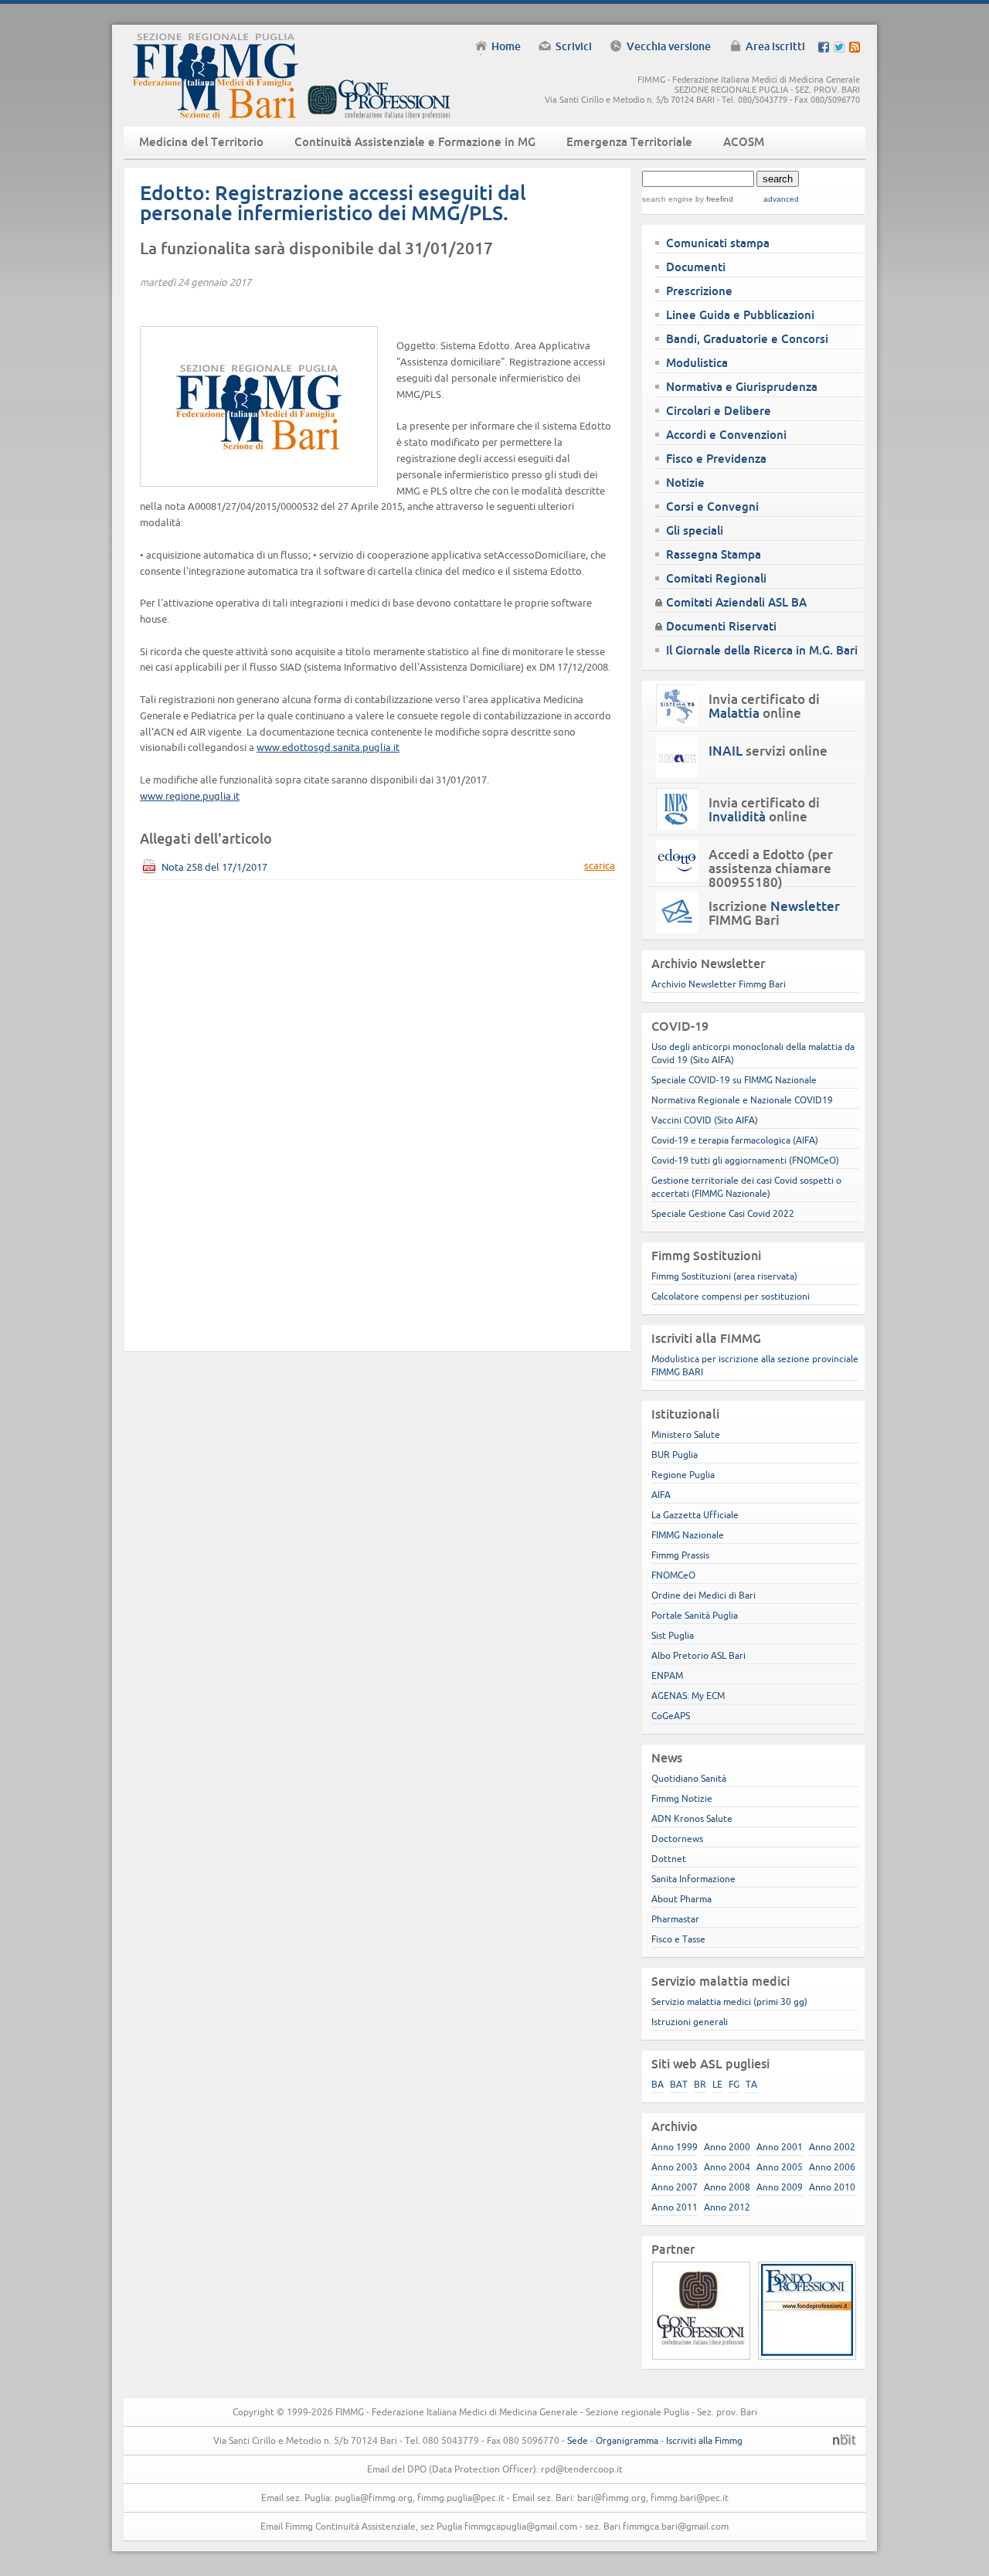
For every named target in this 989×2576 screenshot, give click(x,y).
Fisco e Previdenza (716, 459)
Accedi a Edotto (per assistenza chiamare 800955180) (771, 868)
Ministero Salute (686, 1434)
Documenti (696, 267)
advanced (781, 199)
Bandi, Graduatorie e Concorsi (747, 339)
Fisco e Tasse (678, 1939)
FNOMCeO (673, 1575)
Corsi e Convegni (712, 506)
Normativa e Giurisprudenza (742, 387)
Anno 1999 (675, 2147)
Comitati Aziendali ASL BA (736, 602)
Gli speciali (695, 530)
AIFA (661, 1495)
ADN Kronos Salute (692, 1818)
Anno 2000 (727, 2147)
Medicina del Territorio (201, 142)
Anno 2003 (675, 2167)
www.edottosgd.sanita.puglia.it (328, 747)
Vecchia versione (669, 46)
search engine (668, 199)
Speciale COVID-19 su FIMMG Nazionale (734, 1080)
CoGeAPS (671, 1716)
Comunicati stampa (718, 243)
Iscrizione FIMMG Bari (774, 913)
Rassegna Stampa (714, 554)
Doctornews (677, 1839)
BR (700, 2084)
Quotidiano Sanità (689, 1778)
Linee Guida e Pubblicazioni (740, 315)
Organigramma (627, 2440)
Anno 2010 (832, 2187)
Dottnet (669, 1859)
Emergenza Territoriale (629, 142)
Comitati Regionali (716, 578)
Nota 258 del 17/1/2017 (214, 867)
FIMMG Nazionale (688, 1535)
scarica (600, 866)
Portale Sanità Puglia (695, 1615)
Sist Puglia (673, 1635)
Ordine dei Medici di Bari (704, 1595)
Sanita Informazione (693, 1879)
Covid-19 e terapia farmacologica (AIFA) (735, 1140)
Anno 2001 (780, 2147)
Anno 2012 (727, 2207)
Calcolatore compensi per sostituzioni (731, 1296)
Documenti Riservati (721, 626)
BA (658, 2084)
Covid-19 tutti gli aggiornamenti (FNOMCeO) (745, 1160)
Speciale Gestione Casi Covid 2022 (723, 1213)
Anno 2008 (727, 2187)
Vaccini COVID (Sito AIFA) (705, 1120)
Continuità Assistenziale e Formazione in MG (415, 142)
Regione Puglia (683, 1475)
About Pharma (681, 1899)
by (713, 199)
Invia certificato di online (764, 706)
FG (734, 2084)
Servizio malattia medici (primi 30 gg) (729, 2002)
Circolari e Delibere (719, 411)
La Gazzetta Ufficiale (695, 1515)
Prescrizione (699, 291)
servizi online (768, 751)
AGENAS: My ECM (688, 1696)
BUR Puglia (675, 1455)
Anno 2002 (832, 2147)
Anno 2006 (832, 2167)
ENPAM (667, 1675)
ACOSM (744, 142)
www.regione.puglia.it (190, 796)
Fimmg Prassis (680, 1555)
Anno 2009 (780, 2187)
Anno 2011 (675, 2207)
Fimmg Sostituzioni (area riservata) (724, 1276)
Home (506, 46)
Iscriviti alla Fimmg (704, 2440)
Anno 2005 (780, 2167)
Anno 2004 (727, 2167)
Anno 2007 (675, 2187)
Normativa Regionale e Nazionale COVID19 (742, 1100)
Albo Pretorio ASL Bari (698, 1655)
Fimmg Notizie (682, 1798)
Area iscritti (775, 46)
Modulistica (697, 363)
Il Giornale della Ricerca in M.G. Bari (762, 650)
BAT (679, 2084)
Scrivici (574, 46)
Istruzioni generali (690, 2022)
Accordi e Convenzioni (726, 435)
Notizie (685, 483)
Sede (578, 2440)
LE (717, 2084)
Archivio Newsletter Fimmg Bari (719, 984)
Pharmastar (675, 1919)
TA (751, 2084)
